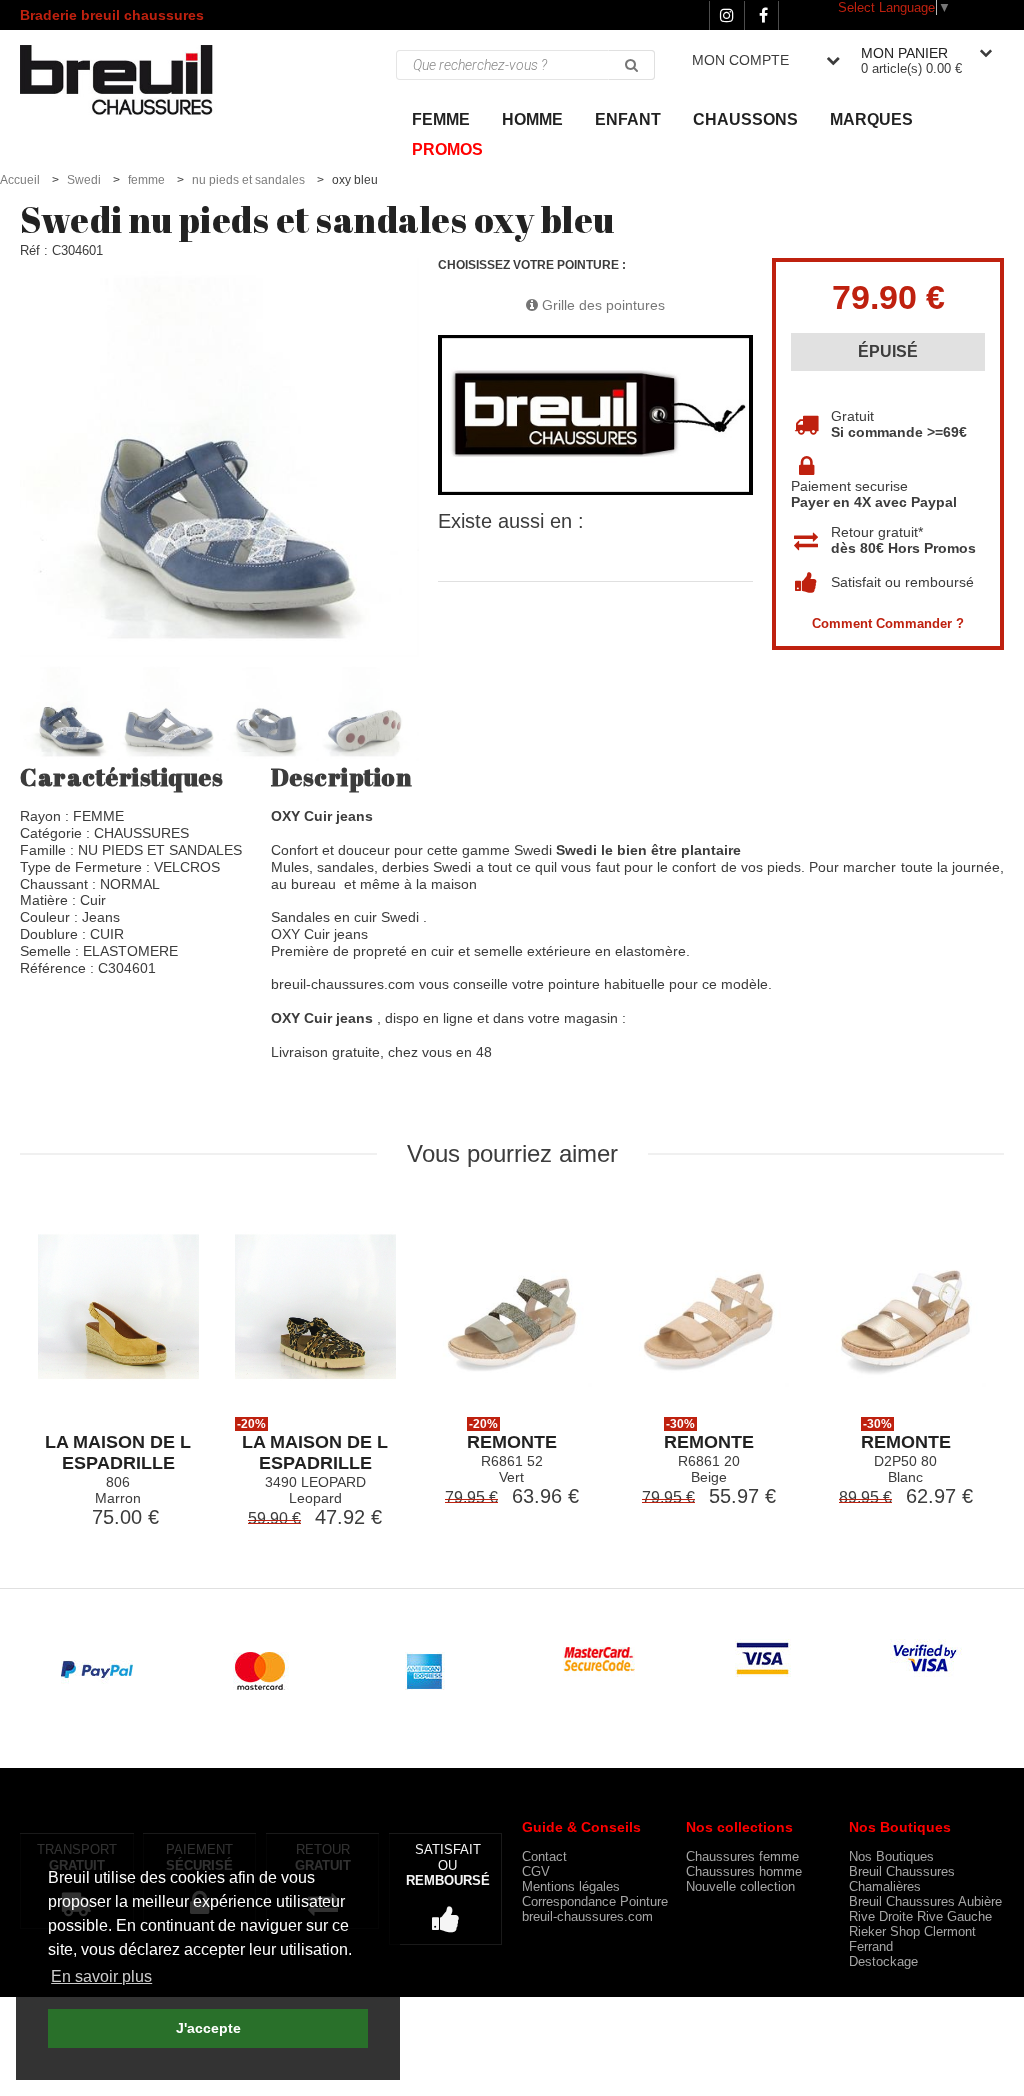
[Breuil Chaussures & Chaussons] (136, 78)
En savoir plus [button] (101, 1976)
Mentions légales (571, 1886)
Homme (532, 119)
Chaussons (745, 119)
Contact (544, 1856)
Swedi (84, 180)
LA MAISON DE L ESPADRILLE (118, 1452)
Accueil (20, 180)
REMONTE (512, 1442)
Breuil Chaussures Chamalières (902, 1879)
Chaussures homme (744, 1871)
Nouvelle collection (740, 1886)
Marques (871, 119)
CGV (536, 1871)
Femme (441, 119)
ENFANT (628, 119)
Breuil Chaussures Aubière (925, 1901)
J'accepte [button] (208, 2028)
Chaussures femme (742, 1856)
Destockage (883, 1961)
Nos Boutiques (891, 1856)
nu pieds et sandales (248, 180)
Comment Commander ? (888, 623)
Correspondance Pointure (595, 1901)
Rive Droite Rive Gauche (920, 1916)
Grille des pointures (601, 305)
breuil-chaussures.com (587, 1916)
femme (146, 180)
